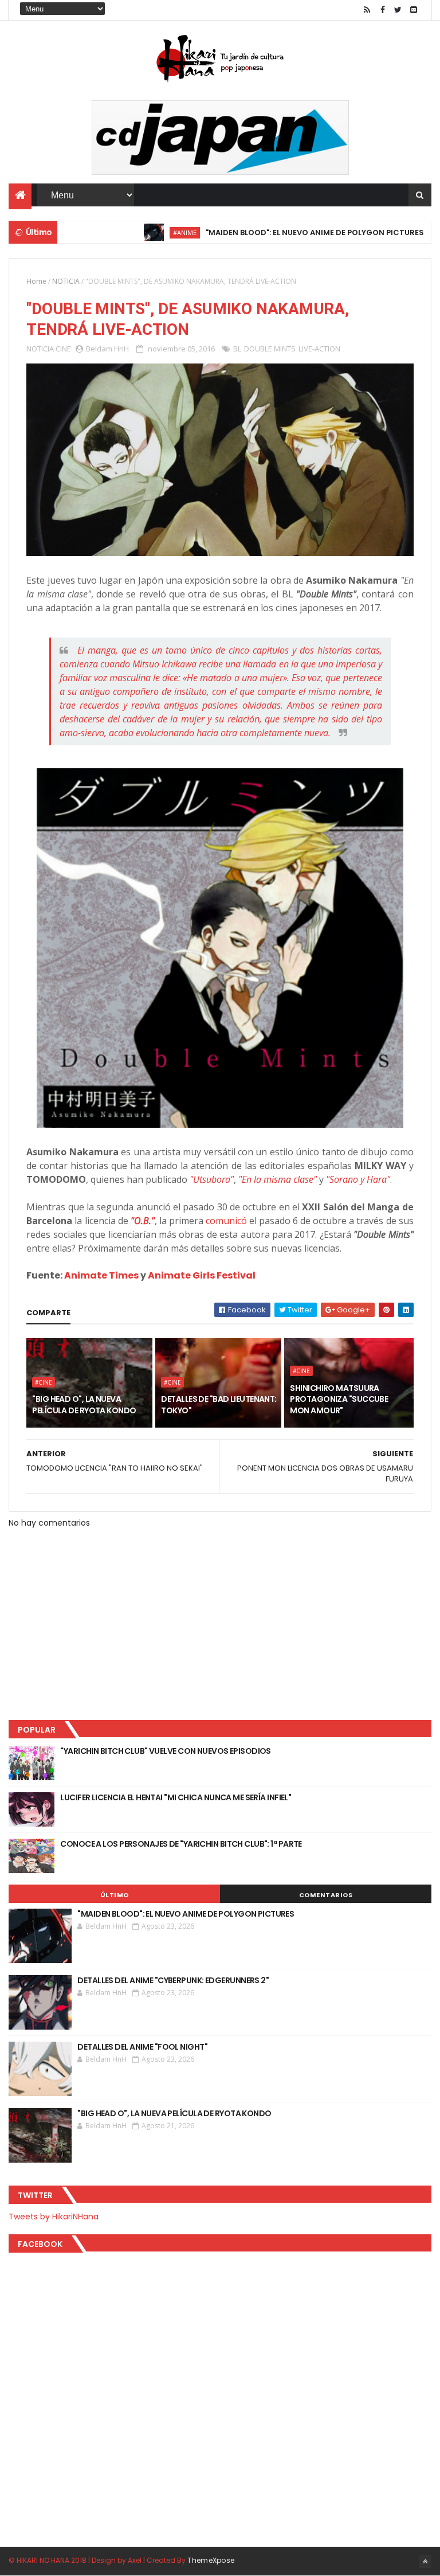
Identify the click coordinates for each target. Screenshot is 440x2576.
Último (115, 1895)
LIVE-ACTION (319, 349)
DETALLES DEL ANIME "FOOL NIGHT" (142, 2047)
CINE (63, 349)
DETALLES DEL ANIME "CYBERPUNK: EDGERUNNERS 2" (173, 1980)
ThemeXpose (211, 2560)
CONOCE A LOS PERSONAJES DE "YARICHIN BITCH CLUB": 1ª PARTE (181, 1844)
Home (36, 281)
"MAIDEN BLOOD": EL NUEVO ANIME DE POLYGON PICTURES (276, 232)
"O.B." (143, 1221)
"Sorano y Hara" (358, 1179)
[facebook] (383, 10)
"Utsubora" (212, 1179)
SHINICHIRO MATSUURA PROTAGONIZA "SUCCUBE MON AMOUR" (339, 1399)
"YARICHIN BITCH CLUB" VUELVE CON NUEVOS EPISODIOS (166, 1751)
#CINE (44, 1382)
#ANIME (146, 232)
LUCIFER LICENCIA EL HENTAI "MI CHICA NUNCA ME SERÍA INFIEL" (176, 1797)
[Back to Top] (425, 2562)
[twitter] (398, 10)
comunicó (226, 1221)
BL (237, 349)
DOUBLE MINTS (270, 349)
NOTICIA (66, 281)
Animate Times (101, 1275)
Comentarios (326, 1895)
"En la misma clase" (278, 1179)
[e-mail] (414, 10)
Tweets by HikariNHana (54, 2217)
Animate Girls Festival (202, 1275)
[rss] (367, 10)
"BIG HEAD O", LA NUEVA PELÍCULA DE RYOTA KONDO (84, 1405)
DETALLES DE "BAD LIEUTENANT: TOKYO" (219, 1405)
